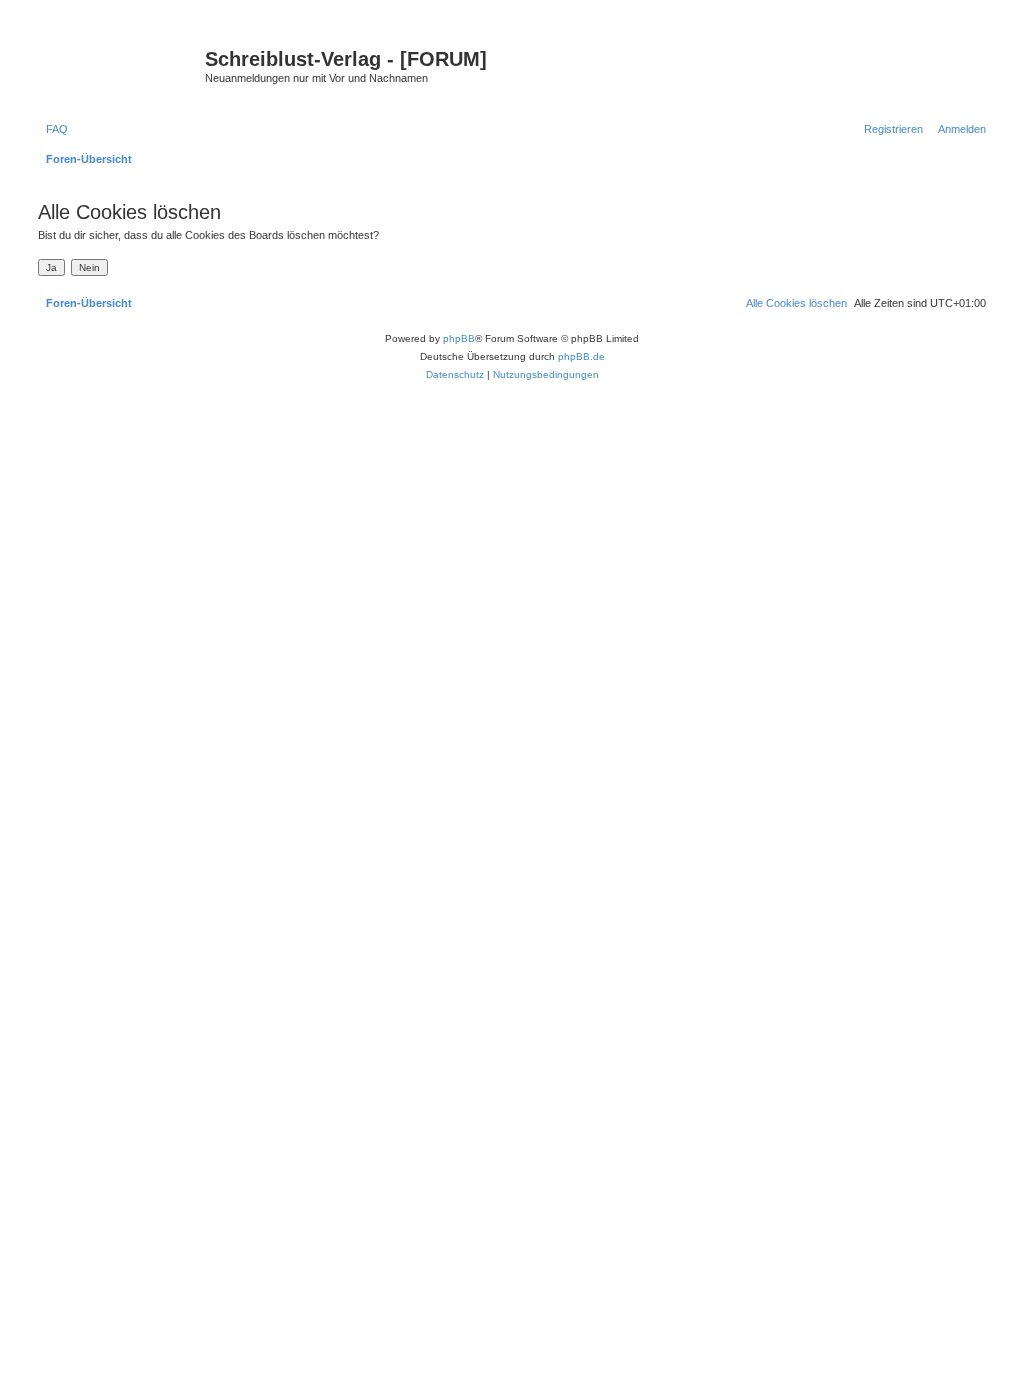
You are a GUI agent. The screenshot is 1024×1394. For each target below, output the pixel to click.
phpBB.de (581, 356)
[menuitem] (53, 129)
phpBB (459, 338)
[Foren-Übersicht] (119, 65)
